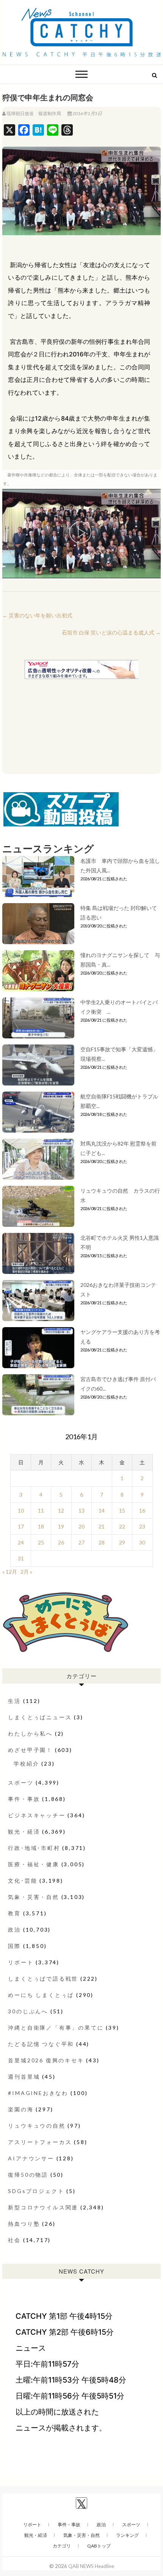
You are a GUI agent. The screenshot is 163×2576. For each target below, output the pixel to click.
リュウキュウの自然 (37, 2126)
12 (61, 1510)
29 (122, 1542)
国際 (14, 1946)
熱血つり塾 (24, 2224)
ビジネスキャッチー (37, 1815)
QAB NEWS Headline (91, 2566)
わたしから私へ (30, 1733)
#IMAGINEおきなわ (38, 2093)
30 (142, 1542)
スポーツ (21, 1782)
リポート (21, 1962)
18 (41, 1526)
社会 (14, 2240)
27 (81, 1542)
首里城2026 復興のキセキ (46, 2060)
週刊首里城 (24, 2077)
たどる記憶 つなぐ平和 (41, 2044)
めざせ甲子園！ (30, 1750)
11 (41, 1510)
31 (21, 1558)
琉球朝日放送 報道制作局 (34, 113)
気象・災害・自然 (33, 1897)
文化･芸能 (23, 1881)
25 (41, 1542)
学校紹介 (26, 1763)
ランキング (127, 2535)
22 (122, 1526)
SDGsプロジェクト (36, 2191)
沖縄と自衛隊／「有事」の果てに (56, 2028)
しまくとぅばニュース (40, 1717)
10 (21, 1510)
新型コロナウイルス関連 (43, 2207)
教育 (14, 1913)
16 (142, 1510)
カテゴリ (62, 2546)
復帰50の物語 (28, 2175)
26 (61, 1542)
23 (142, 1526)
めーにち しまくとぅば (41, 1995)
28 (102, 1542)
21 (102, 1526)
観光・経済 (24, 1832)
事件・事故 (24, 1799)
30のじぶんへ (28, 2011)
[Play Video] (81, 533)
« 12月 (10, 1572)
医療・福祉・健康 (33, 1864)
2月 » (26, 1572)
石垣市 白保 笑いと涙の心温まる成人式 (111, 632)
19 (61, 1526)
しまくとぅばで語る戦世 (43, 1979)
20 (81, 1526)
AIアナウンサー (31, 2158)
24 (21, 1542)
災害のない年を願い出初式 (37, 615)
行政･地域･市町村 (34, 1848)
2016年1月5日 (87, 113)
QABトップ (99, 2546)
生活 (14, 1701)
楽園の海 (21, 2109)
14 (102, 1510)
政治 (14, 1930)
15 (122, 1510)
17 (21, 1526)
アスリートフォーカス (40, 2142)
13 (81, 1510)
